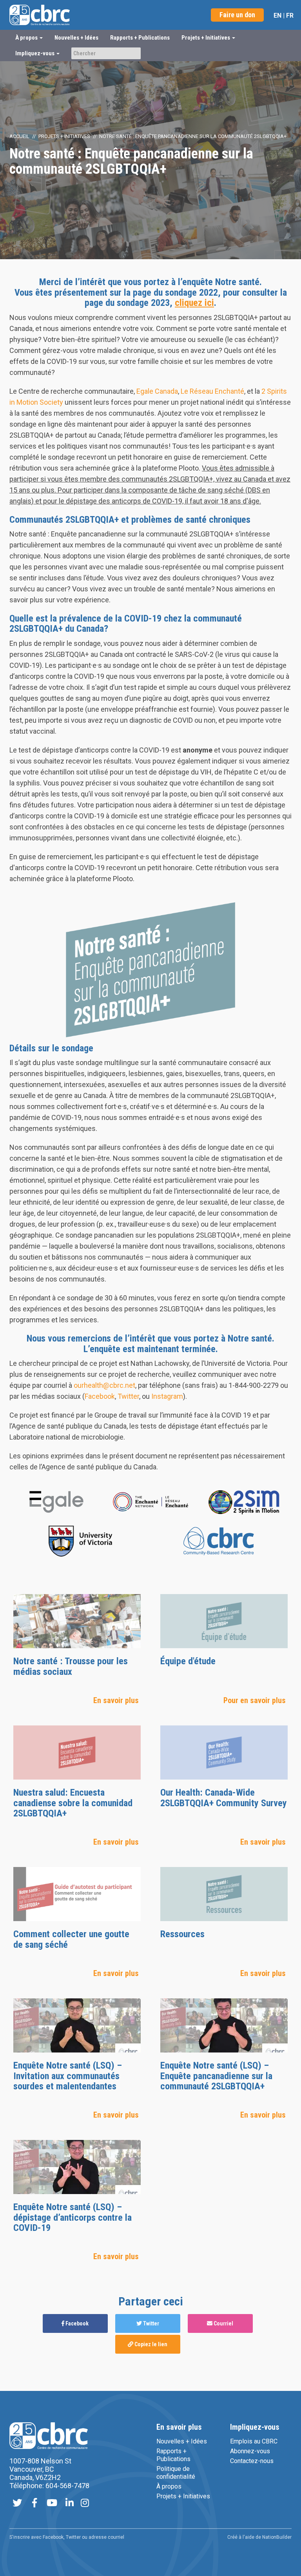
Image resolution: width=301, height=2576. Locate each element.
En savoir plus (116, 1700)
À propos (169, 2486)
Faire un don (237, 15)
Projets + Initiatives (64, 136)
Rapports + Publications (140, 38)
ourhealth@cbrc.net (104, 1385)
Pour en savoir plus (255, 1700)
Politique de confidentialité (176, 2473)
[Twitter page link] (17, 2504)
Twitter (128, 1396)
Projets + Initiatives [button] (206, 38)
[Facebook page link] (34, 2504)
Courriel (223, 2323)
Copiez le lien (150, 2344)
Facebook (100, 1396)
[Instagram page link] (85, 2504)
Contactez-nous (252, 2461)
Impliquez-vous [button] (35, 53)
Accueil (19, 136)
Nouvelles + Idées (76, 38)
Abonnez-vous (250, 2451)
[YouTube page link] (52, 2504)
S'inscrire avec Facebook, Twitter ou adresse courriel (67, 2537)
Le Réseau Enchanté (212, 391)
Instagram (167, 1396)
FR (290, 15)
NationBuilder (277, 2537)
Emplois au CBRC (254, 2441)
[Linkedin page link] (70, 2504)
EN (277, 15)
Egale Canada (157, 391)
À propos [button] (27, 38)
